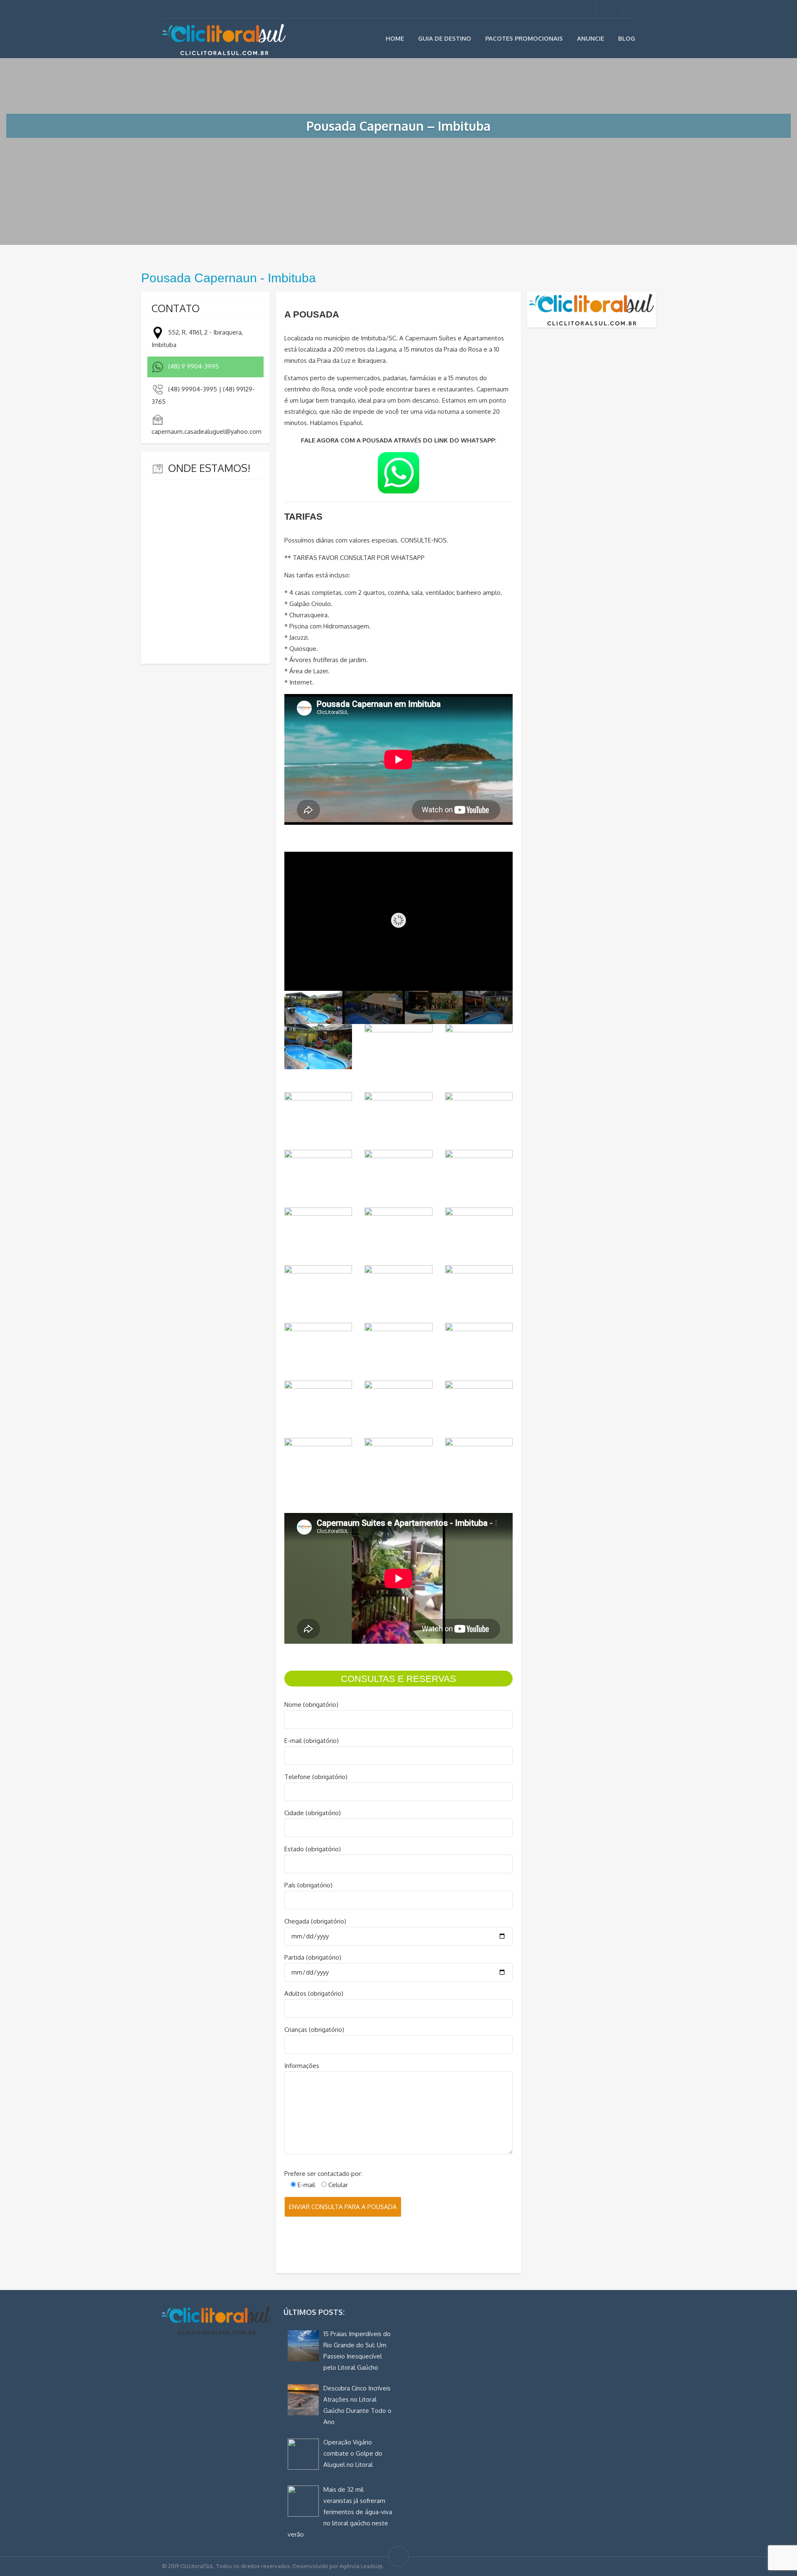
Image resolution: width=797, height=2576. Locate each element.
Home (395, 38)
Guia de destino (445, 38)
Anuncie (590, 38)
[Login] (608, 9)
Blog (627, 38)
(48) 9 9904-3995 (193, 366)
